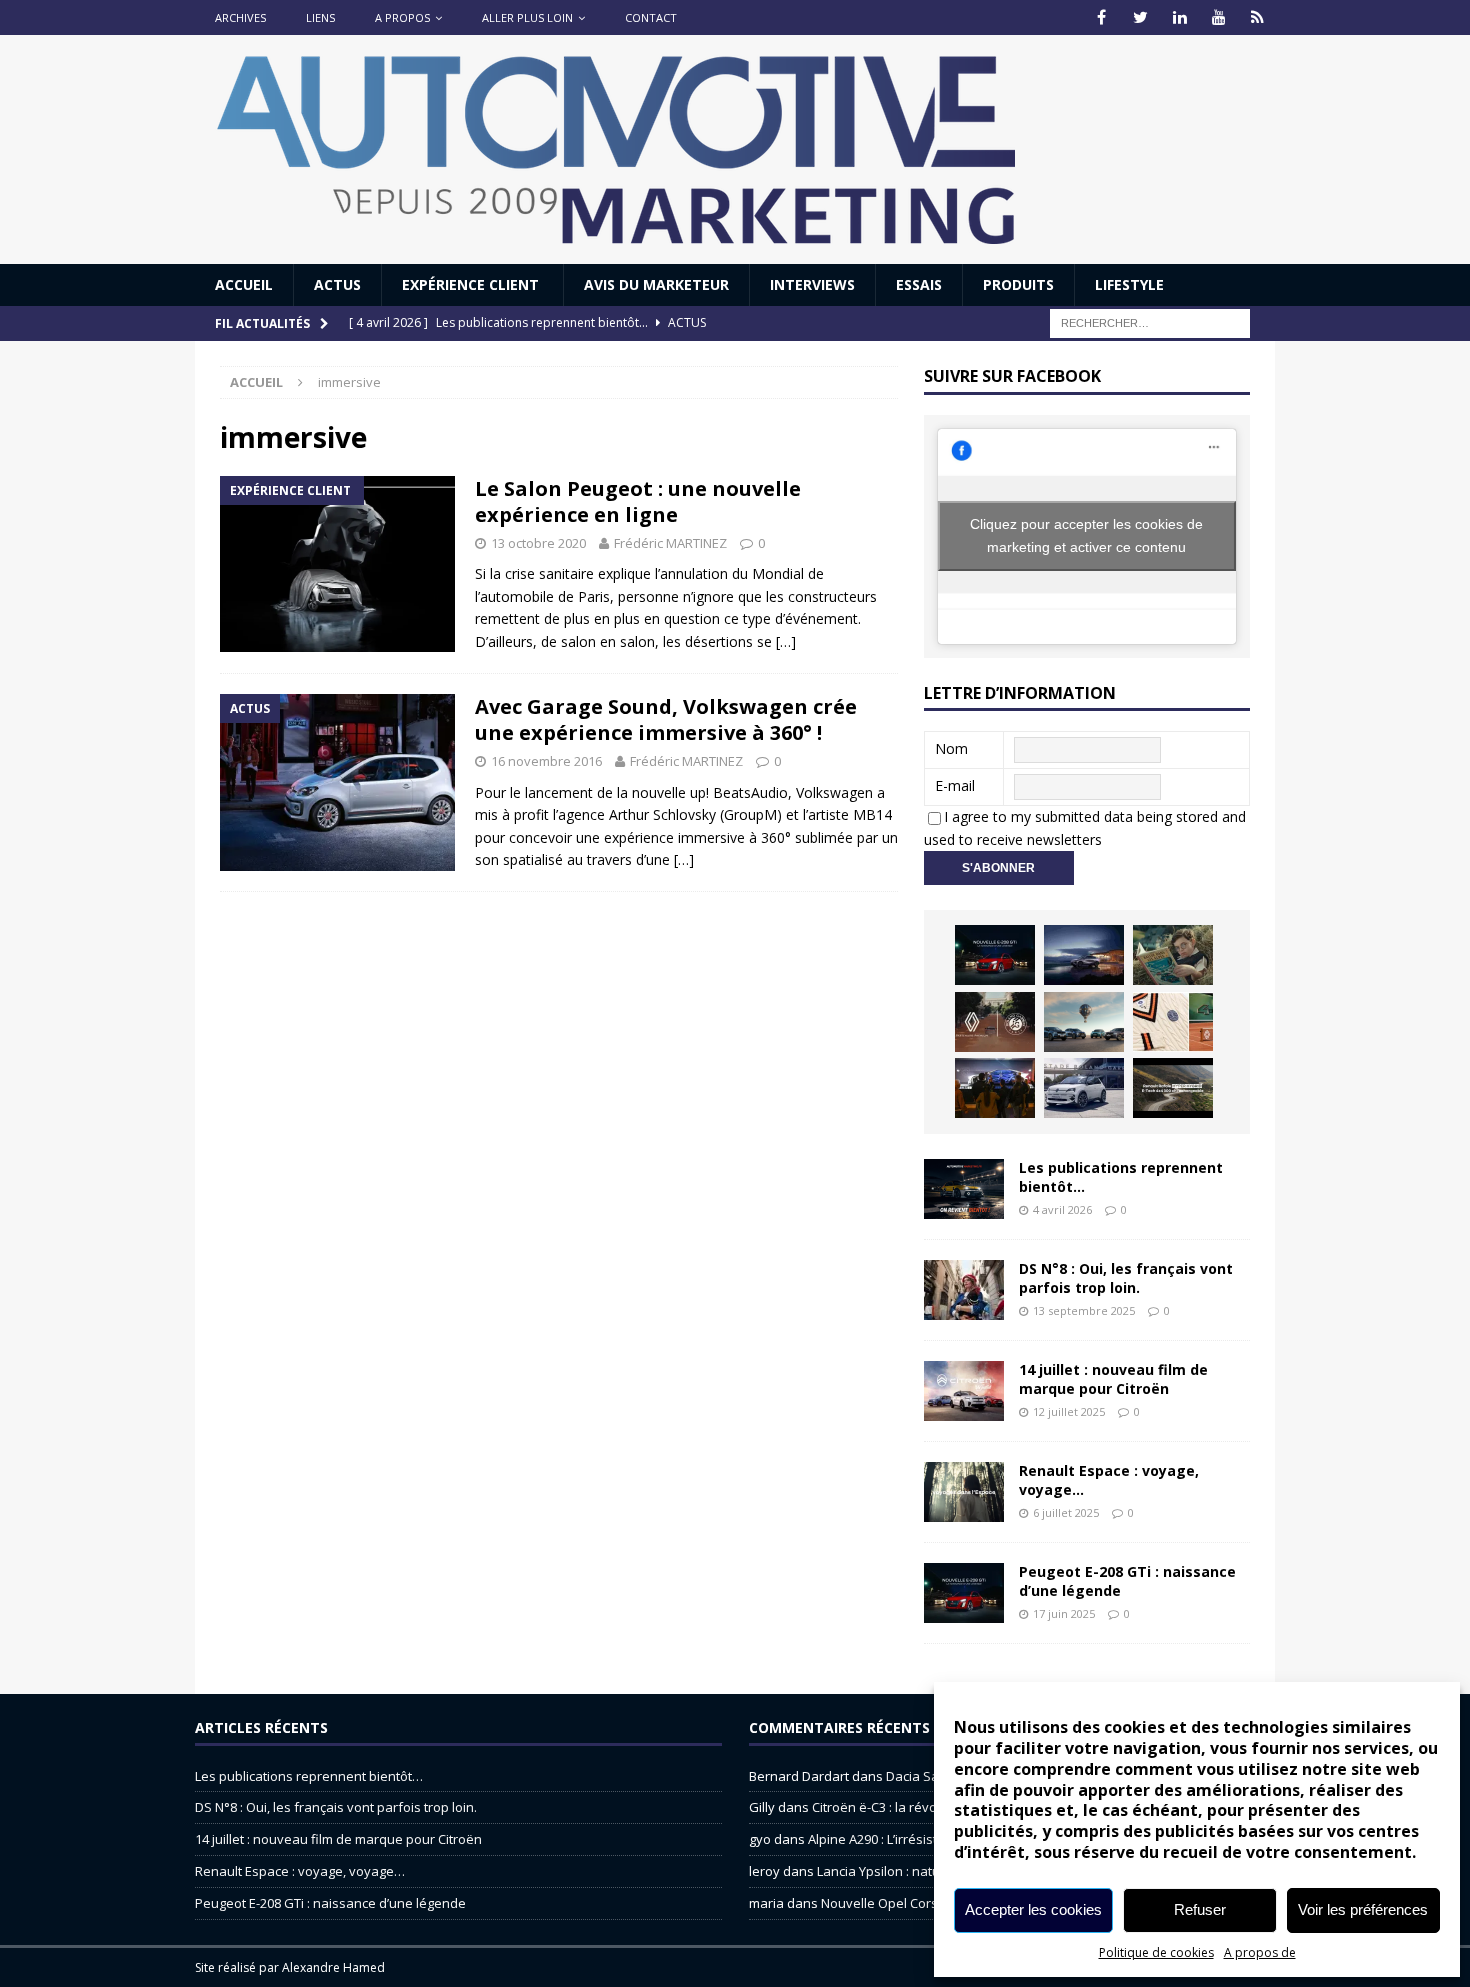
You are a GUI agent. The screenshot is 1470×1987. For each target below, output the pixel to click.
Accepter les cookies (1033, 1909)
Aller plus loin (527, 17)
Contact (651, 17)
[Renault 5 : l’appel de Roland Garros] (1084, 1088)
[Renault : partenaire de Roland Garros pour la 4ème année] (1173, 1022)
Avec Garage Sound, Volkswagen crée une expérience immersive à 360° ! (666, 719)
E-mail (955, 785)
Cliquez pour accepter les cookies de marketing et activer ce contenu (1086, 535)
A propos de (1260, 1952)
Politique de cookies (1156, 1952)
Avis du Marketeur (656, 284)
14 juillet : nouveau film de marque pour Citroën (1113, 1378)
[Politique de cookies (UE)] (1257, 17)
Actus (337, 284)
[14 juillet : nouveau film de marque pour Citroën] (964, 1391)
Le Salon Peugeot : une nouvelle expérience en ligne (638, 501)
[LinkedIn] (1179, 17)
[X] (1140, 17)
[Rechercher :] (1150, 322)
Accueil (244, 284)
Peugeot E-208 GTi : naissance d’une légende (1127, 1580)
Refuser (1200, 1909)
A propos (402, 17)
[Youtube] (1218, 17)
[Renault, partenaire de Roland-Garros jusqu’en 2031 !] (995, 1022)
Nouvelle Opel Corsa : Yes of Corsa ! (929, 1903)
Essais (919, 284)
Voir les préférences (1363, 1909)
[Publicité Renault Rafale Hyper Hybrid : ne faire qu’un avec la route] (1173, 1088)
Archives (240, 17)
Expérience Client (472, 284)
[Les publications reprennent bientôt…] (964, 1189)
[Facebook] (1101, 17)
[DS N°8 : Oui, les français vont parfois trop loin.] (964, 1290)
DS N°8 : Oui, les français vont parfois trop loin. (1126, 1277)
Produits (1018, 284)
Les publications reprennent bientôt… (1121, 1176)
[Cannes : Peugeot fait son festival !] (995, 1088)
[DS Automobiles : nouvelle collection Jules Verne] (1084, 1022)
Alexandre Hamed (333, 1967)
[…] (786, 641)
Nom (951, 748)
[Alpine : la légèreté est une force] (1173, 955)
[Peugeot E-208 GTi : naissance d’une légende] (995, 955)
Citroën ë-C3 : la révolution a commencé (931, 1807)
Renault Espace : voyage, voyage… (1109, 1479)
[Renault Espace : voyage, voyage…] (964, 1492)
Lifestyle (1129, 284)
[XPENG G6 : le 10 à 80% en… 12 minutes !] (1084, 955)
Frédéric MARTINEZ (670, 543)
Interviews (812, 284)
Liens (320, 17)
